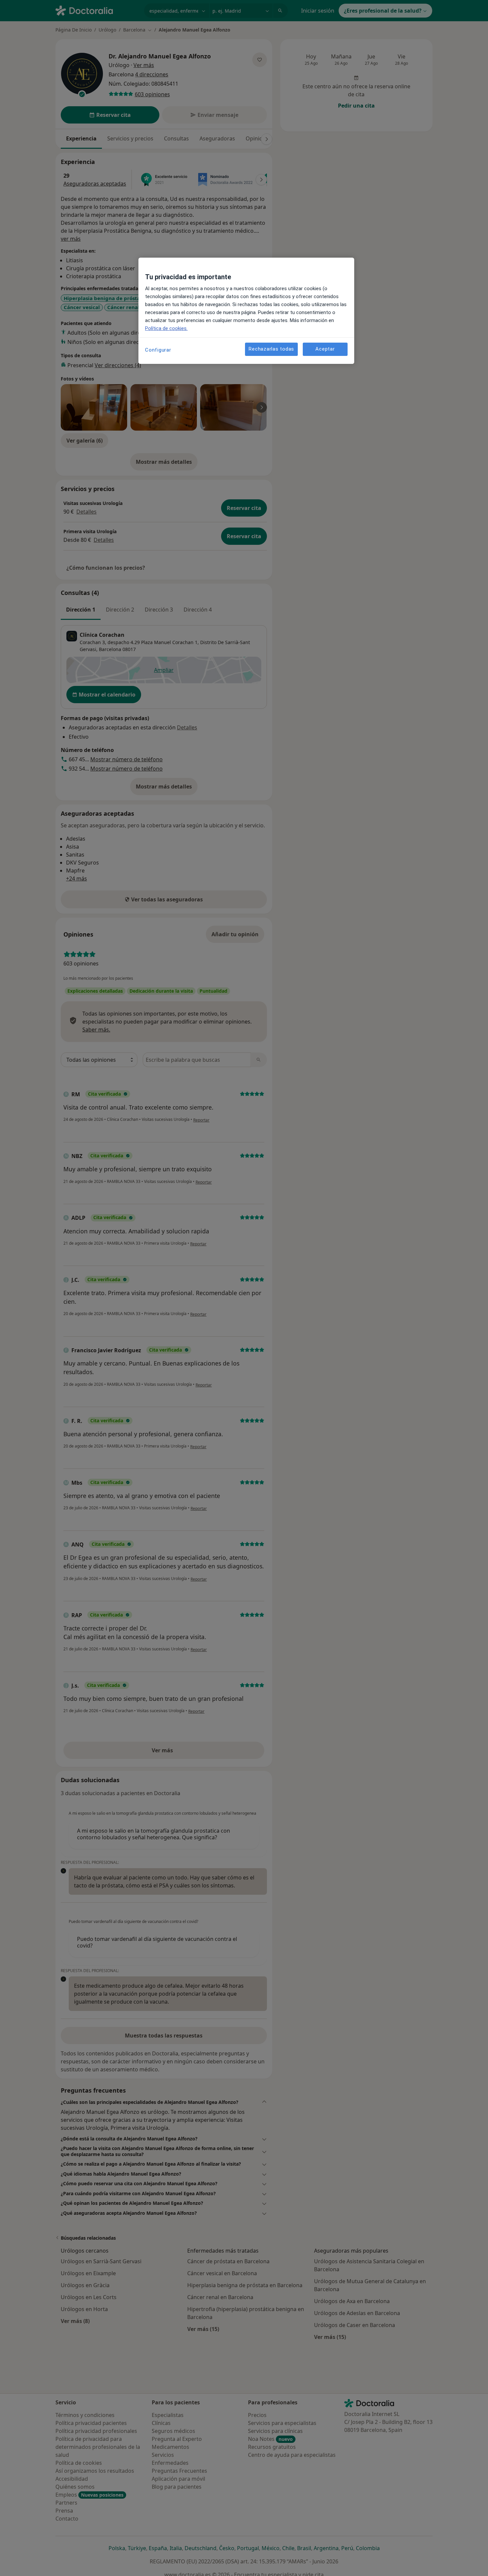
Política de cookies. (166, 328)
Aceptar (325, 349)
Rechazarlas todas (271, 349)
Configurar (158, 350)
